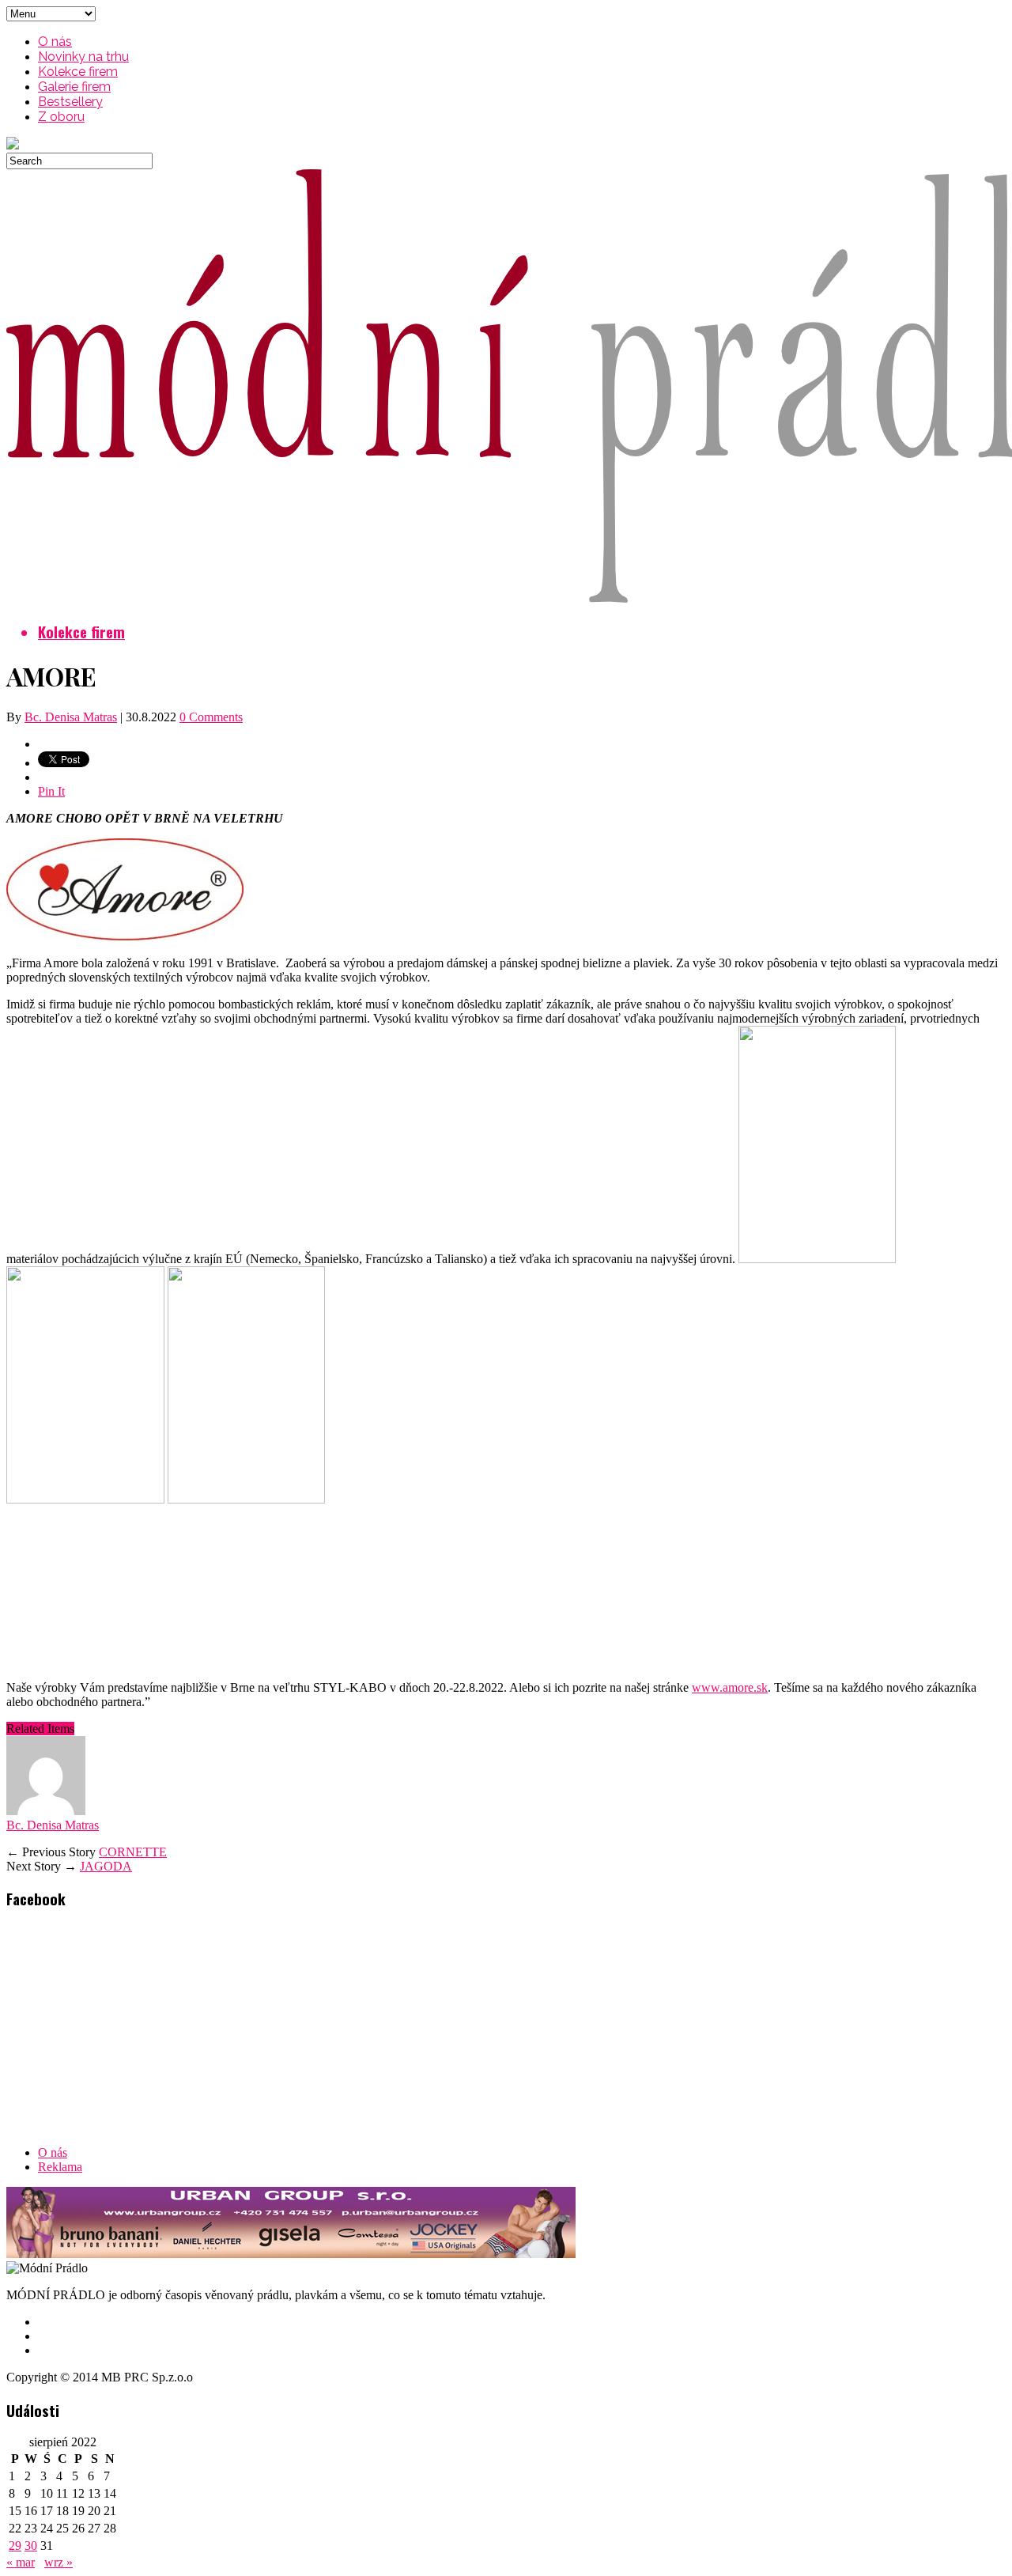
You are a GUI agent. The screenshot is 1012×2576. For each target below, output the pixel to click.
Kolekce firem (78, 72)
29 (15, 2546)
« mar (21, 2562)
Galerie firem (74, 87)
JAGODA (106, 1866)
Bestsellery (70, 102)
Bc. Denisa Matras (71, 717)
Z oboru (61, 117)
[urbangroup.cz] (291, 2254)
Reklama (60, 2167)
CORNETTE (133, 1852)
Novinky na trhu (83, 57)
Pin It (51, 791)
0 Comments (211, 717)
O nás (55, 42)
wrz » (59, 2562)
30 (31, 2546)
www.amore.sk (730, 1687)
